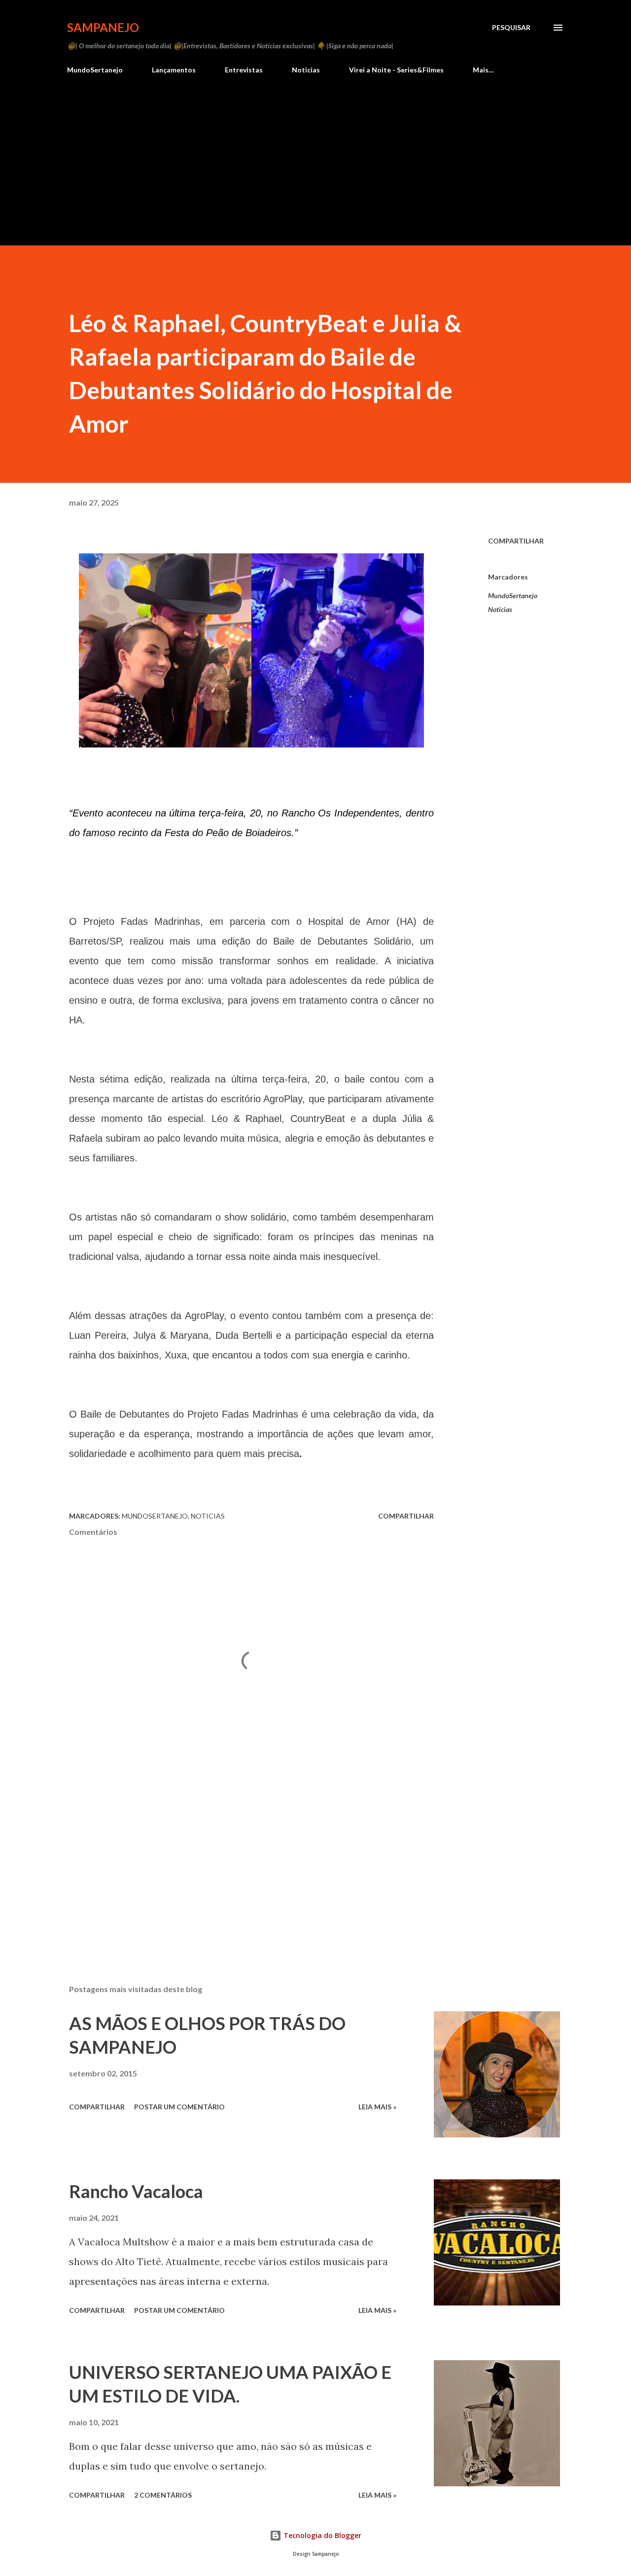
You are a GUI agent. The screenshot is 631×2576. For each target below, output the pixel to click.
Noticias (306, 70)
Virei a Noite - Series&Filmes (396, 70)
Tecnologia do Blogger (321, 2535)
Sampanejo (103, 27)
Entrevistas (244, 70)
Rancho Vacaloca (136, 2191)
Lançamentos (174, 70)
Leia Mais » (377, 2107)
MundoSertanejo (95, 70)
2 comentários (163, 2495)
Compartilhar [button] (516, 541)
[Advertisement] (315, 171)
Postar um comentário (179, 2107)
